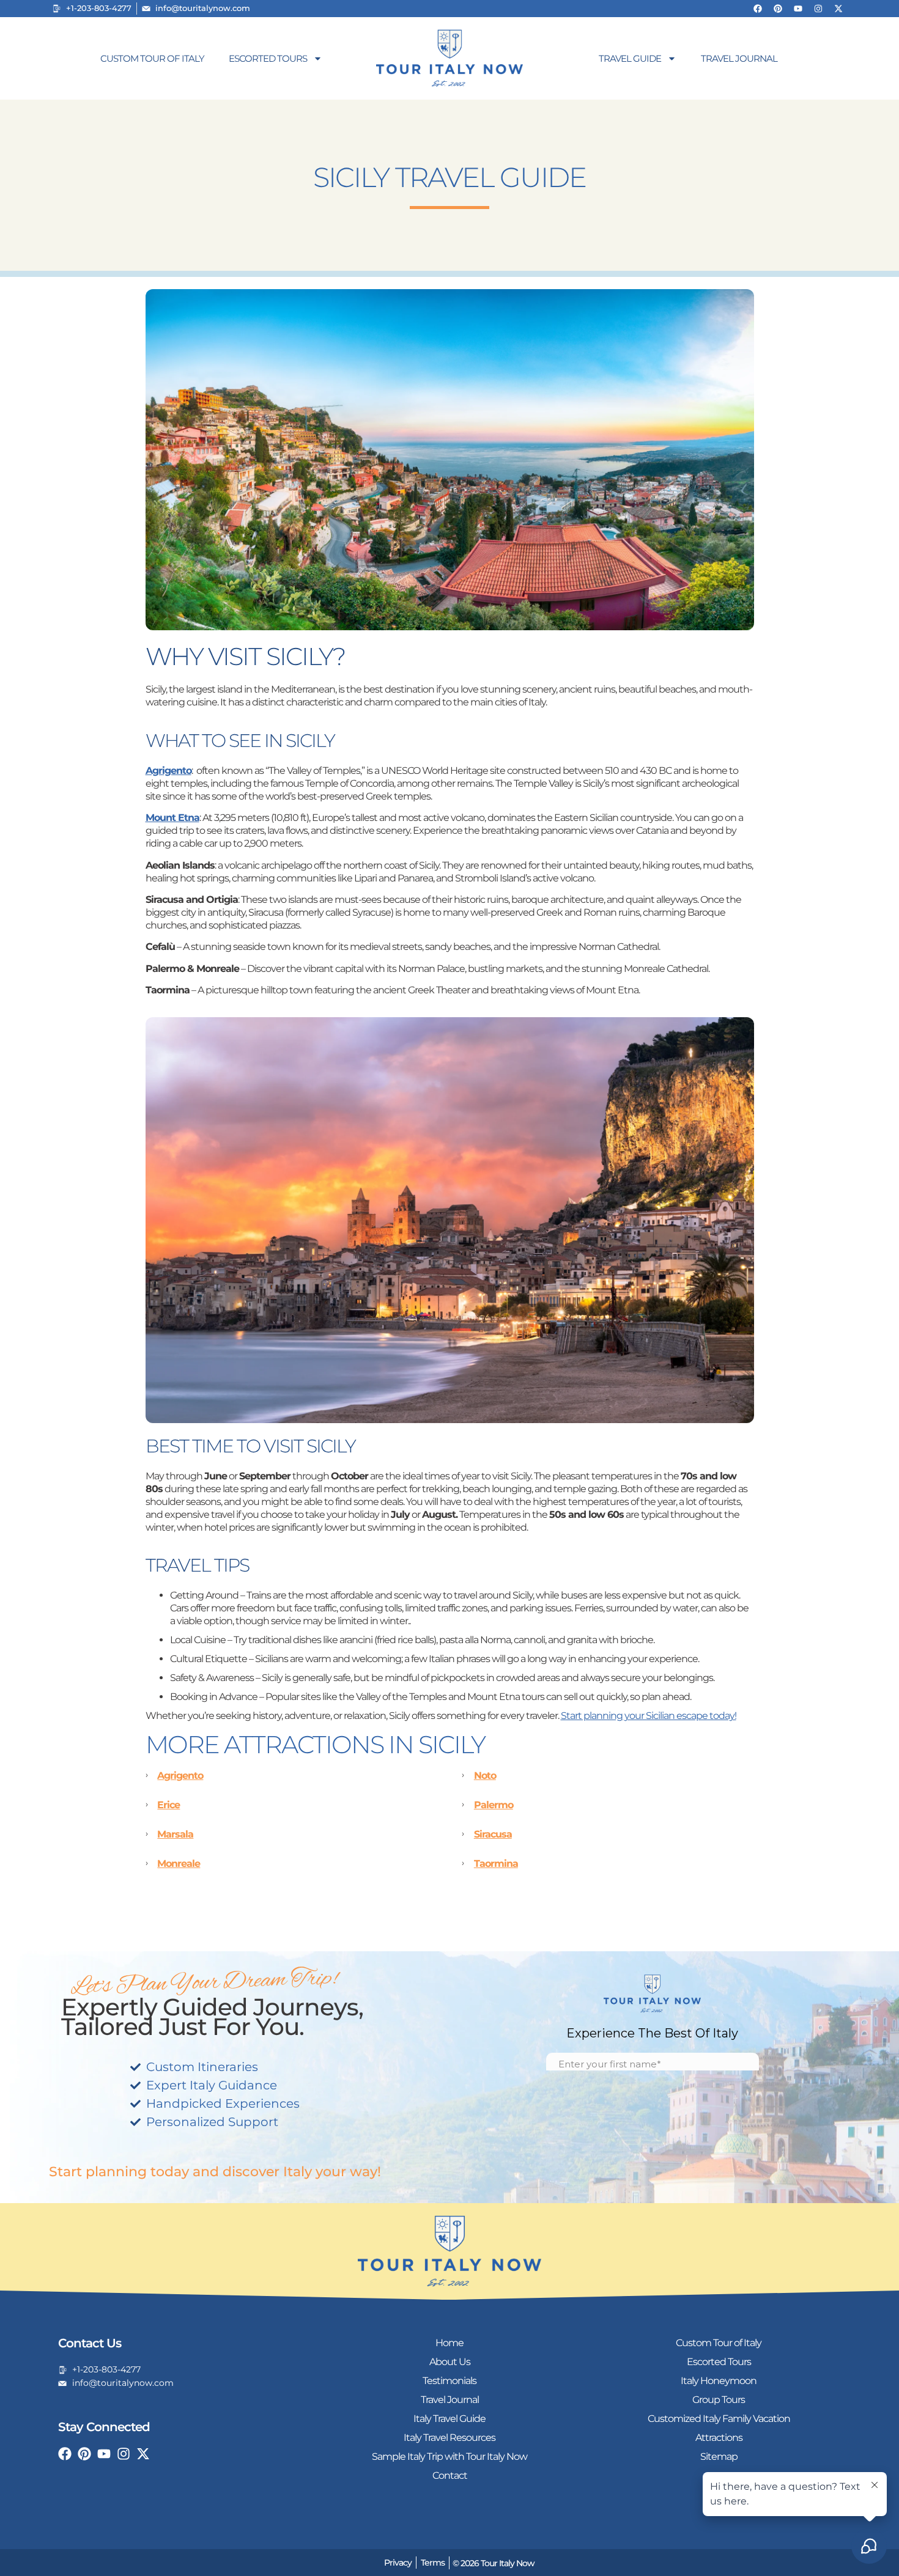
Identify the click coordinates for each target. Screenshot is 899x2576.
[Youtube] (798, 9)
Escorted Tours (268, 58)
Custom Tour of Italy (152, 58)
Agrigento (180, 1776)
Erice (168, 1805)
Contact (450, 2475)
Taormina (496, 1864)
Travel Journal (739, 58)
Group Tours (719, 2400)
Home (449, 2343)
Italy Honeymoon (719, 2381)
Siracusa (493, 1834)
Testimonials (449, 2381)
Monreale (179, 1864)
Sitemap (719, 2456)
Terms (433, 2563)
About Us (450, 2362)
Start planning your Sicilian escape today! (649, 1716)
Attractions (719, 2438)
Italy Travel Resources (449, 2438)
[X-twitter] (838, 9)
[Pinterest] (778, 9)
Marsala (175, 1834)
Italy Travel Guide (449, 2419)
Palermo (494, 1805)
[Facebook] (758, 9)
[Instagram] (818, 9)
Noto (485, 1776)
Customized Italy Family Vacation (719, 2419)
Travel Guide (630, 58)
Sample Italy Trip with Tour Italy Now (449, 2456)
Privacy (398, 2563)
